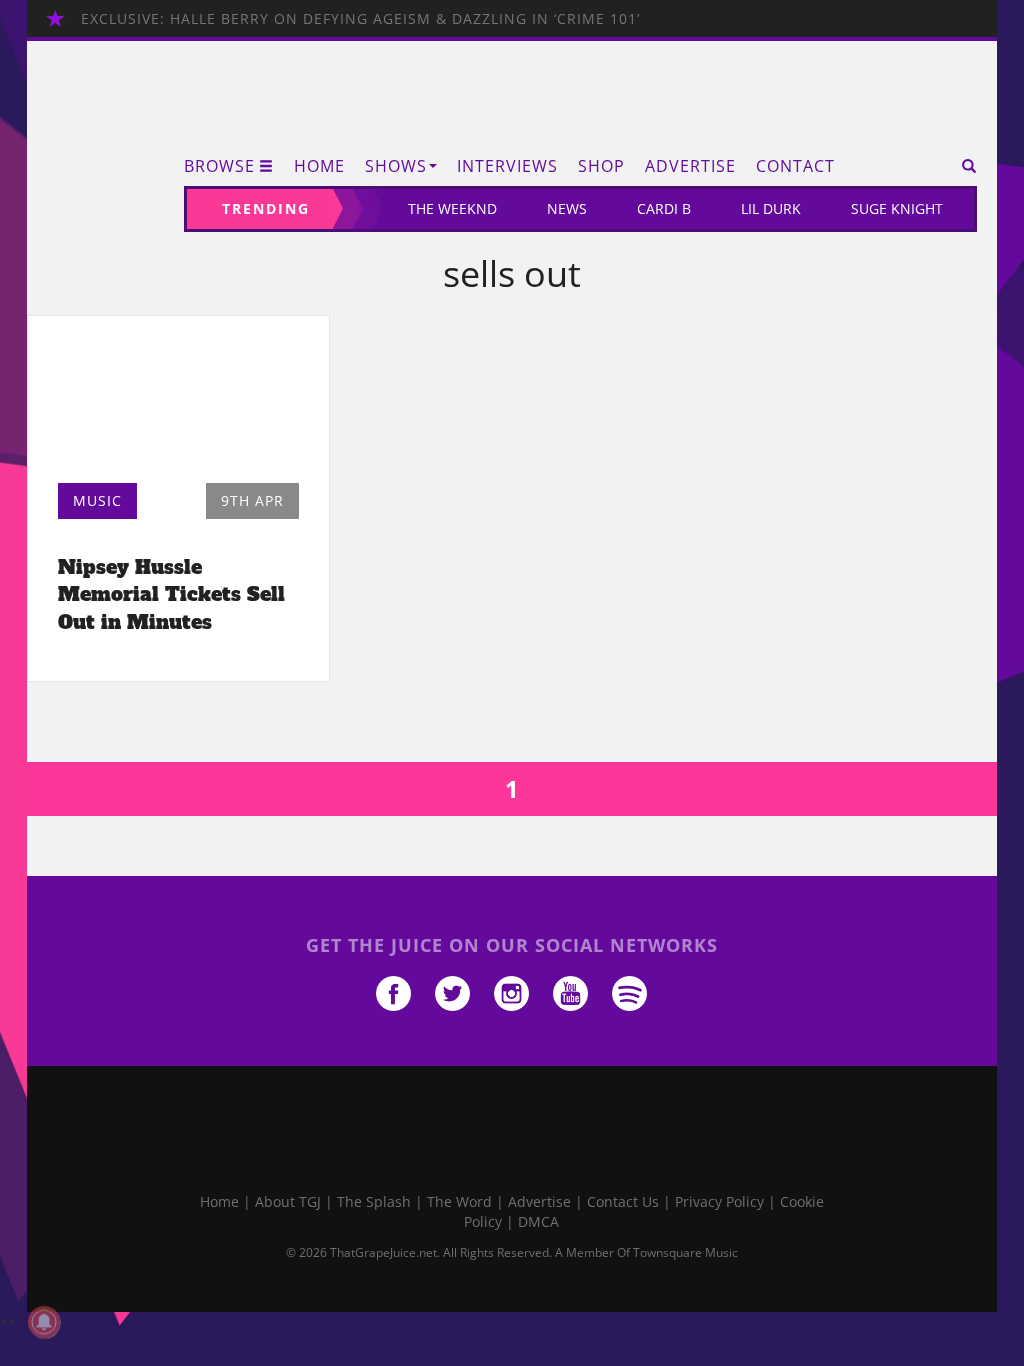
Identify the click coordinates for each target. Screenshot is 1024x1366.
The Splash (374, 1201)
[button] (962, 166)
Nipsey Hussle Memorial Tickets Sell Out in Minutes (171, 594)
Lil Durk (771, 208)
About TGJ (288, 1201)
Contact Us (623, 1201)
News (567, 208)
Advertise (690, 166)
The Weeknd (452, 208)
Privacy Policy (719, 1201)
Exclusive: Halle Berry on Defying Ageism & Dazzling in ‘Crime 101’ (360, 18)
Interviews (507, 166)
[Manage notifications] (44, 1322)
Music (97, 500)
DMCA (538, 1221)
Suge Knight (897, 208)
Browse (219, 166)
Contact (795, 166)
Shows (396, 166)
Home (319, 166)
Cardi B (664, 208)
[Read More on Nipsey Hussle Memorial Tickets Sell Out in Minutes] (178, 405)
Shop (601, 166)
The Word (459, 1201)
